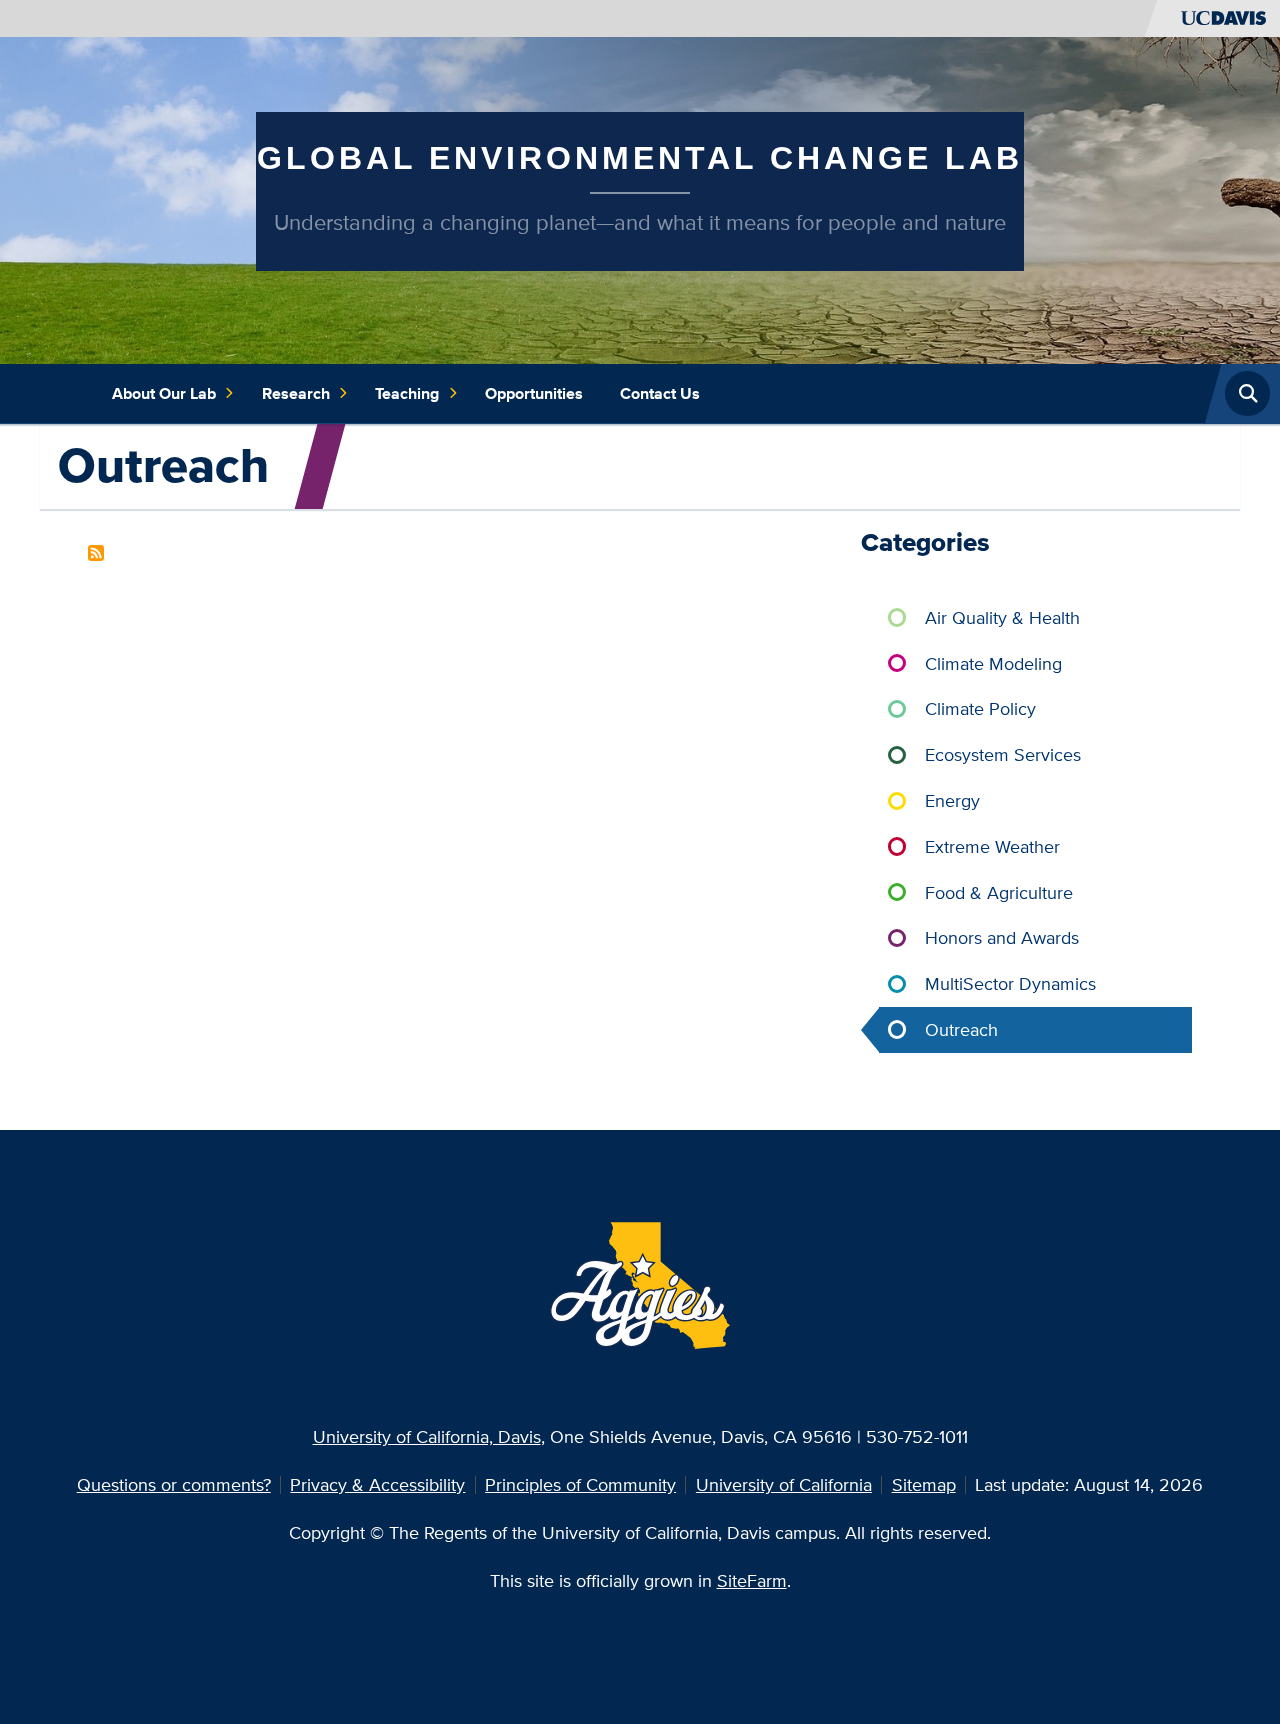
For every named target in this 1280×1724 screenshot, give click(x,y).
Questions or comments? (174, 1484)
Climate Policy (980, 708)
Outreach (961, 1029)
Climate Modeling (993, 663)
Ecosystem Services (1003, 754)
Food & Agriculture (999, 892)
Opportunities (534, 393)
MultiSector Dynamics (1010, 983)
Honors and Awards (1002, 937)
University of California (784, 1484)
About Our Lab (164, 393)
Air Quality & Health (1002, 617)
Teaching (407, 393)
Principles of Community (580, 1484)
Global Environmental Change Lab (640, 158)
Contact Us (660, 393)
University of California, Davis (427, 1436)
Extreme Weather (992, 846)
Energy (952, 800)
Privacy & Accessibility (377, 1484)
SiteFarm (752, 1580)
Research (296, 393)
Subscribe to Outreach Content (96, 553)
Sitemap (924, 1484)
